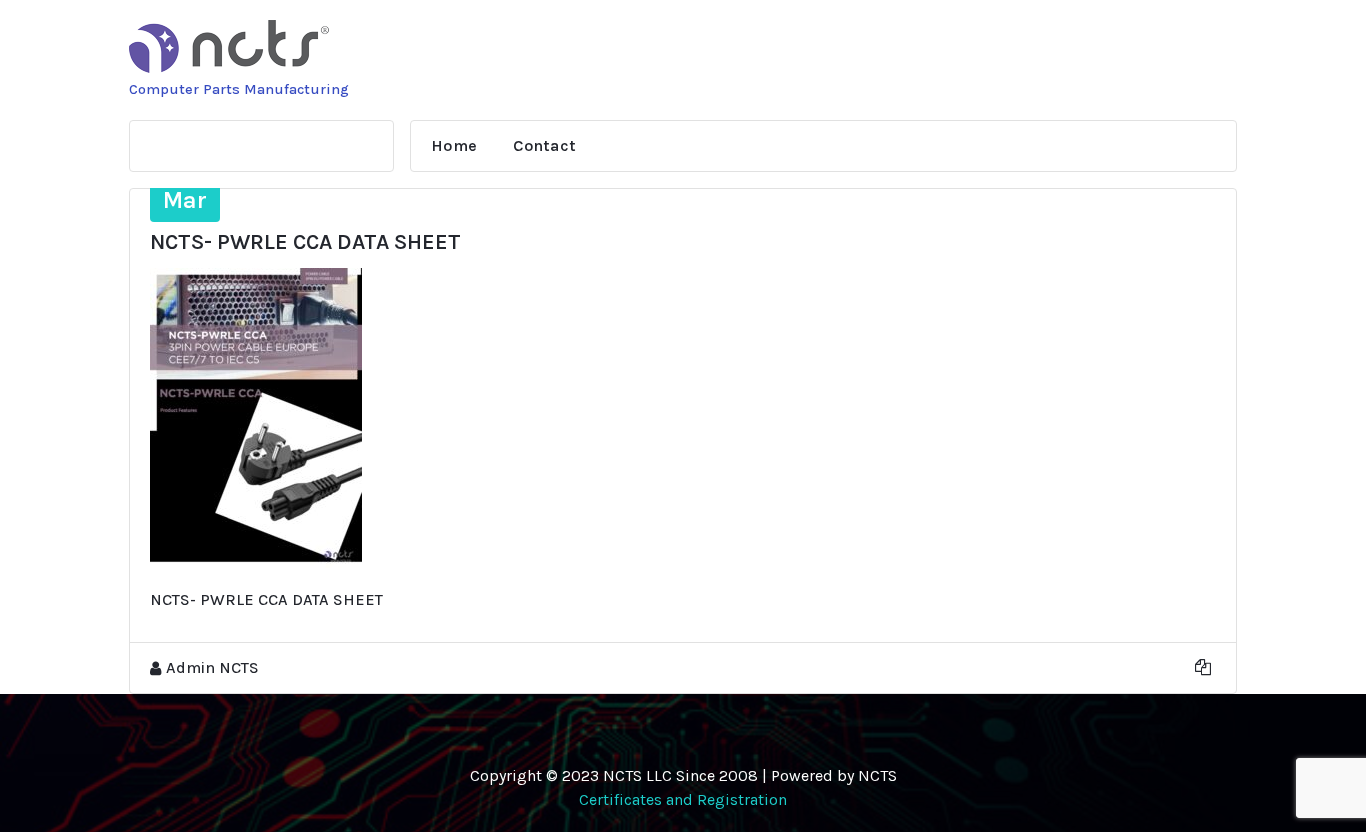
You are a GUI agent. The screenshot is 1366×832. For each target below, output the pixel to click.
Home (454, 145)
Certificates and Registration (683, 799)
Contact (544, 145)
